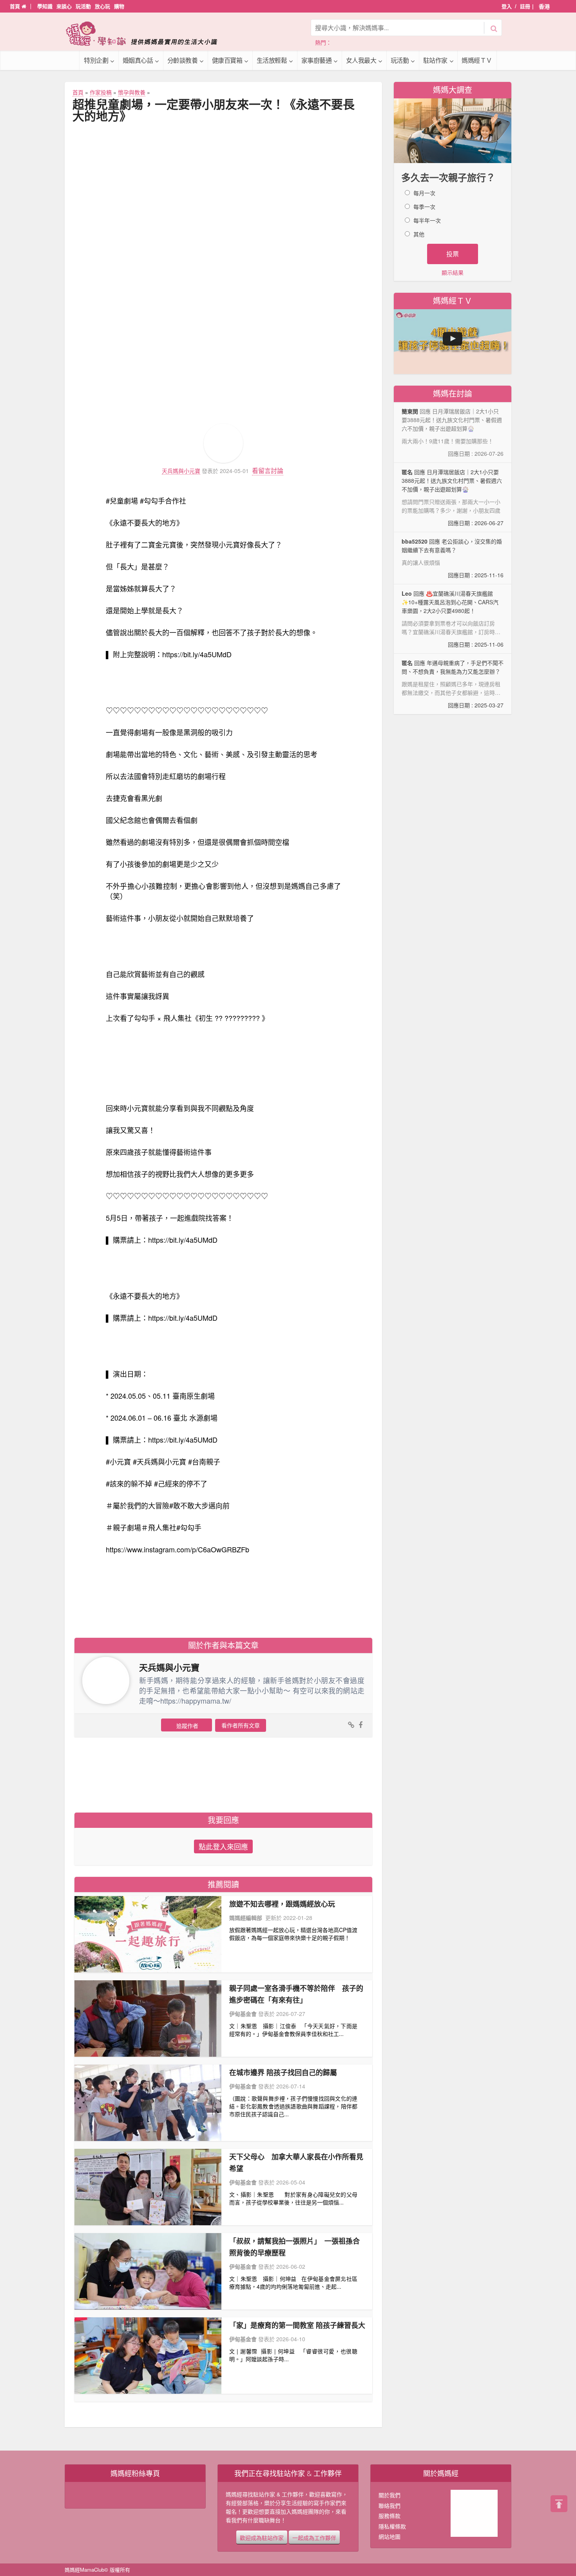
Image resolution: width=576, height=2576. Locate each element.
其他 (419, 234)
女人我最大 (361, 60)
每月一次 (424, 193)
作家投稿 (101, 92)
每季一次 (424, 207)
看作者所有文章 (241, 1725)
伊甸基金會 (243, 2014)
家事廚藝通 (317, 60)
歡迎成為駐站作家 (262, 2537)
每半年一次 (427, 220)
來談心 (64, 6)
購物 (119, 6)
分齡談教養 (183, 60)
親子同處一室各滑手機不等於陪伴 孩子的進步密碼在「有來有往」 (296, 1994)
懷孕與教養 (132, 92)
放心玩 (102, 6)
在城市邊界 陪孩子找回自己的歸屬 (283, 2072)
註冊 (525, 6)
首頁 (16, 6)
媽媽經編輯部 (246, 1918)
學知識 (45, 6)
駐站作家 (435, 60)
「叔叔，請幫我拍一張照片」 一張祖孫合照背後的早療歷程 (294, 2247)
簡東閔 (410, 411)
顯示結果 (453, 272)
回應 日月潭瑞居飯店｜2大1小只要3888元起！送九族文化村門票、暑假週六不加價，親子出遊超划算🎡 (453, 497)
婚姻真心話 (138, 60)
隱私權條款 (392, 2526)
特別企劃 (96, 60)
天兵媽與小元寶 (181, 471)
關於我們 (389, 2495)
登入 (507, 6)
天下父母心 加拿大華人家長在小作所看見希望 (296, 2163)
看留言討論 (268, 470)
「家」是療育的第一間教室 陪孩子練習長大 (297, 2325)
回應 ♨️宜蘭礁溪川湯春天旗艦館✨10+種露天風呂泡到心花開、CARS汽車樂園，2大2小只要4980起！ (453, 619)
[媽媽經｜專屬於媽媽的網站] (147, 34)
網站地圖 (389, 2536)
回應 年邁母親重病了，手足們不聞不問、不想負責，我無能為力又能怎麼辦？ (453, 684)
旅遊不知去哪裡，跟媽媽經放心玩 (282, 1904)
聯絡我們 (389, 2505)
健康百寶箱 (227, 60)
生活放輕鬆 (272, 60)
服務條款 (389, 2516)
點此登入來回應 (223, 1846)
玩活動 (83, 6)
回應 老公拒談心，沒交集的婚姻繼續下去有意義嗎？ (453, 558)
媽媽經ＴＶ (477, 60)
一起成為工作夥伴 (314, 2537)
